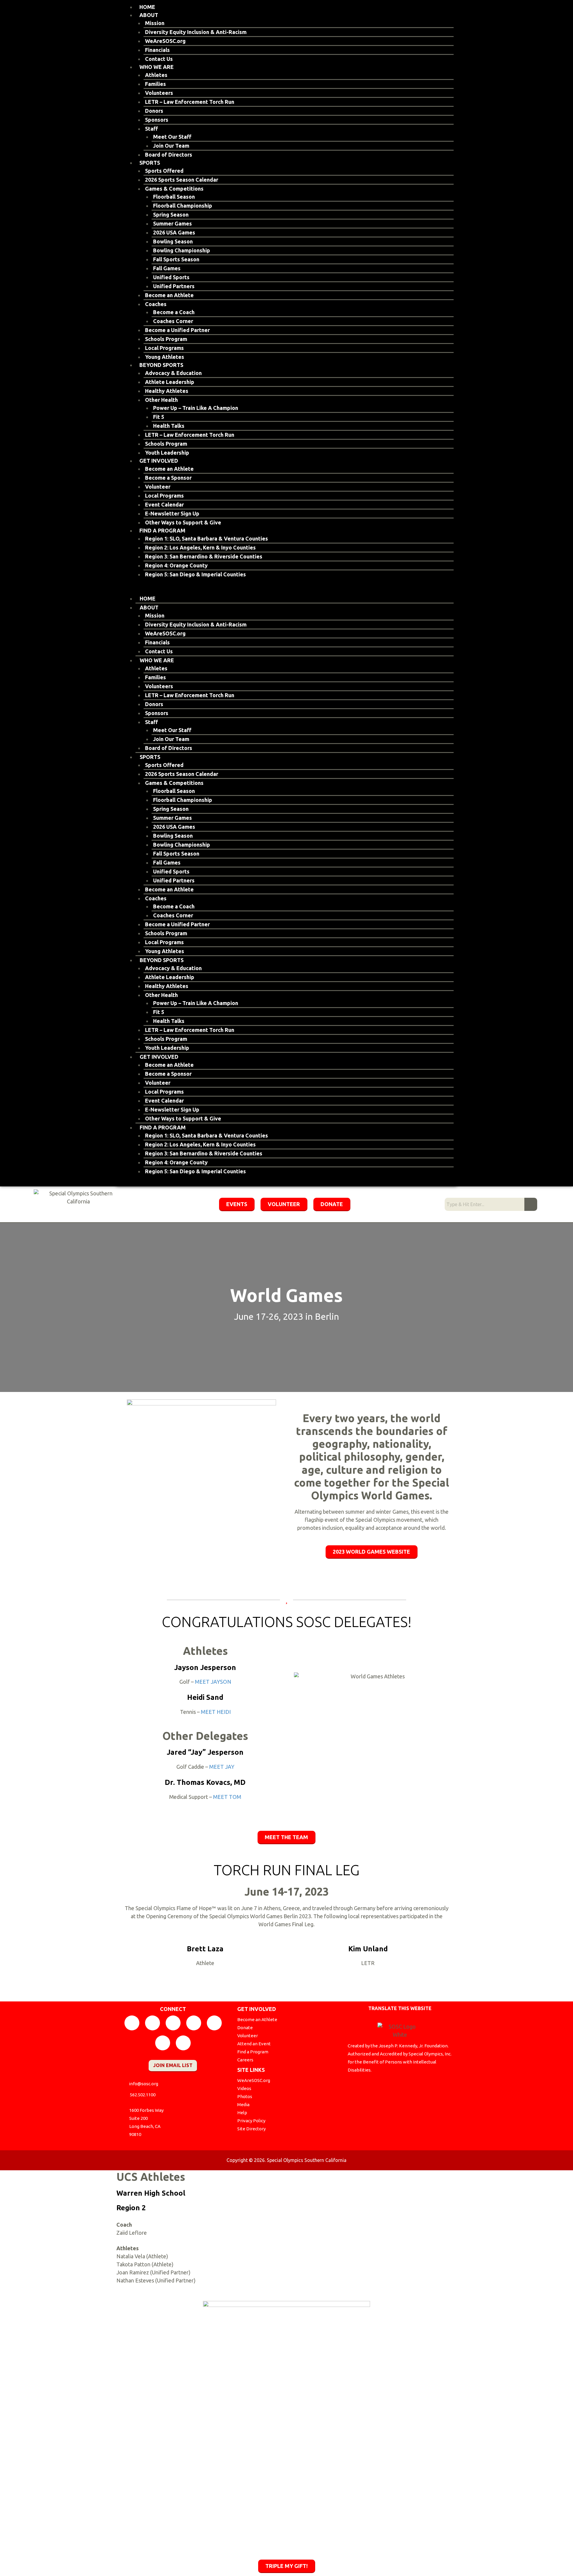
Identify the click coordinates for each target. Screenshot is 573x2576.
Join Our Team (171, 146)
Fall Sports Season (176, 259)
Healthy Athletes (167, 391)
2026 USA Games (174, 232)
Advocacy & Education (173, 373)
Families (155, 84)
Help (242, 2113)
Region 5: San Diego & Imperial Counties (195, 574)
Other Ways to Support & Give (183, 522)
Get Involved (159, 461)
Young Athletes (165, 357)
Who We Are (157, 67)
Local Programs (164, 348)
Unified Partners (174, 286)
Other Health (161, 400)
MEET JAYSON (213, 1682)
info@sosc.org (144, 2084)
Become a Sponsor (168, 478)
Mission (155, 23)
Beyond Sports (161, 365)
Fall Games (167, 268)
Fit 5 (159, 417)
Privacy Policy (251, 2121)
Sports (150, 163)
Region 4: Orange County (176, 565)
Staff (151, 129)
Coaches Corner (173, 321)
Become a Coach (174, 312)
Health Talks (169, 426)
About (149, 15)
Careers (245, 2060)
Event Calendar (164, 504)
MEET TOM (227, 1797)
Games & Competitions (174, 189)
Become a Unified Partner (177, 330)
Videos (244, 2088)
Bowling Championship (182, 250)
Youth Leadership (167, 453)
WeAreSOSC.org (165, 41)
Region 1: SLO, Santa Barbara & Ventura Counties (207, 538)
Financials (157, 50)
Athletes (156, 75)
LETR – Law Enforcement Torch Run (190, 102)
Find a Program (162, 530)
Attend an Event (254, 2044)
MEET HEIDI (216, 1712)
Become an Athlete (169, 295)
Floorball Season (174, 197)
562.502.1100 (143, 2095)
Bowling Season (173, 241)
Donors (154, 111)
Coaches (156, 304)
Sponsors (157, 120)
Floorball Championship (183, 206)
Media (243, 2105)
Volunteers (159, 93)
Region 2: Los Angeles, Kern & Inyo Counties (200, 547)
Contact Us (159, 59)
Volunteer (158, 487)
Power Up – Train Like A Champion (196, 408)
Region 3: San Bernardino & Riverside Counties (204, 556)
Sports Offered (164, 171)
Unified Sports (171, 277)
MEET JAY (222, 1767)
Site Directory (251, 2129)
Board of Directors (169, 155)
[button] (286, 591)
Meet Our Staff (172, 137)
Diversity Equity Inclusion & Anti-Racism (196, 32)
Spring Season (171, 214)
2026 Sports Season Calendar (182, 180)
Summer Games (172, 223)
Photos (245, 2096)
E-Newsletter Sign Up (172, 513)
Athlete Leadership (170, 382)
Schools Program (166, 339)
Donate (245, 2028)
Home (147, 7)
